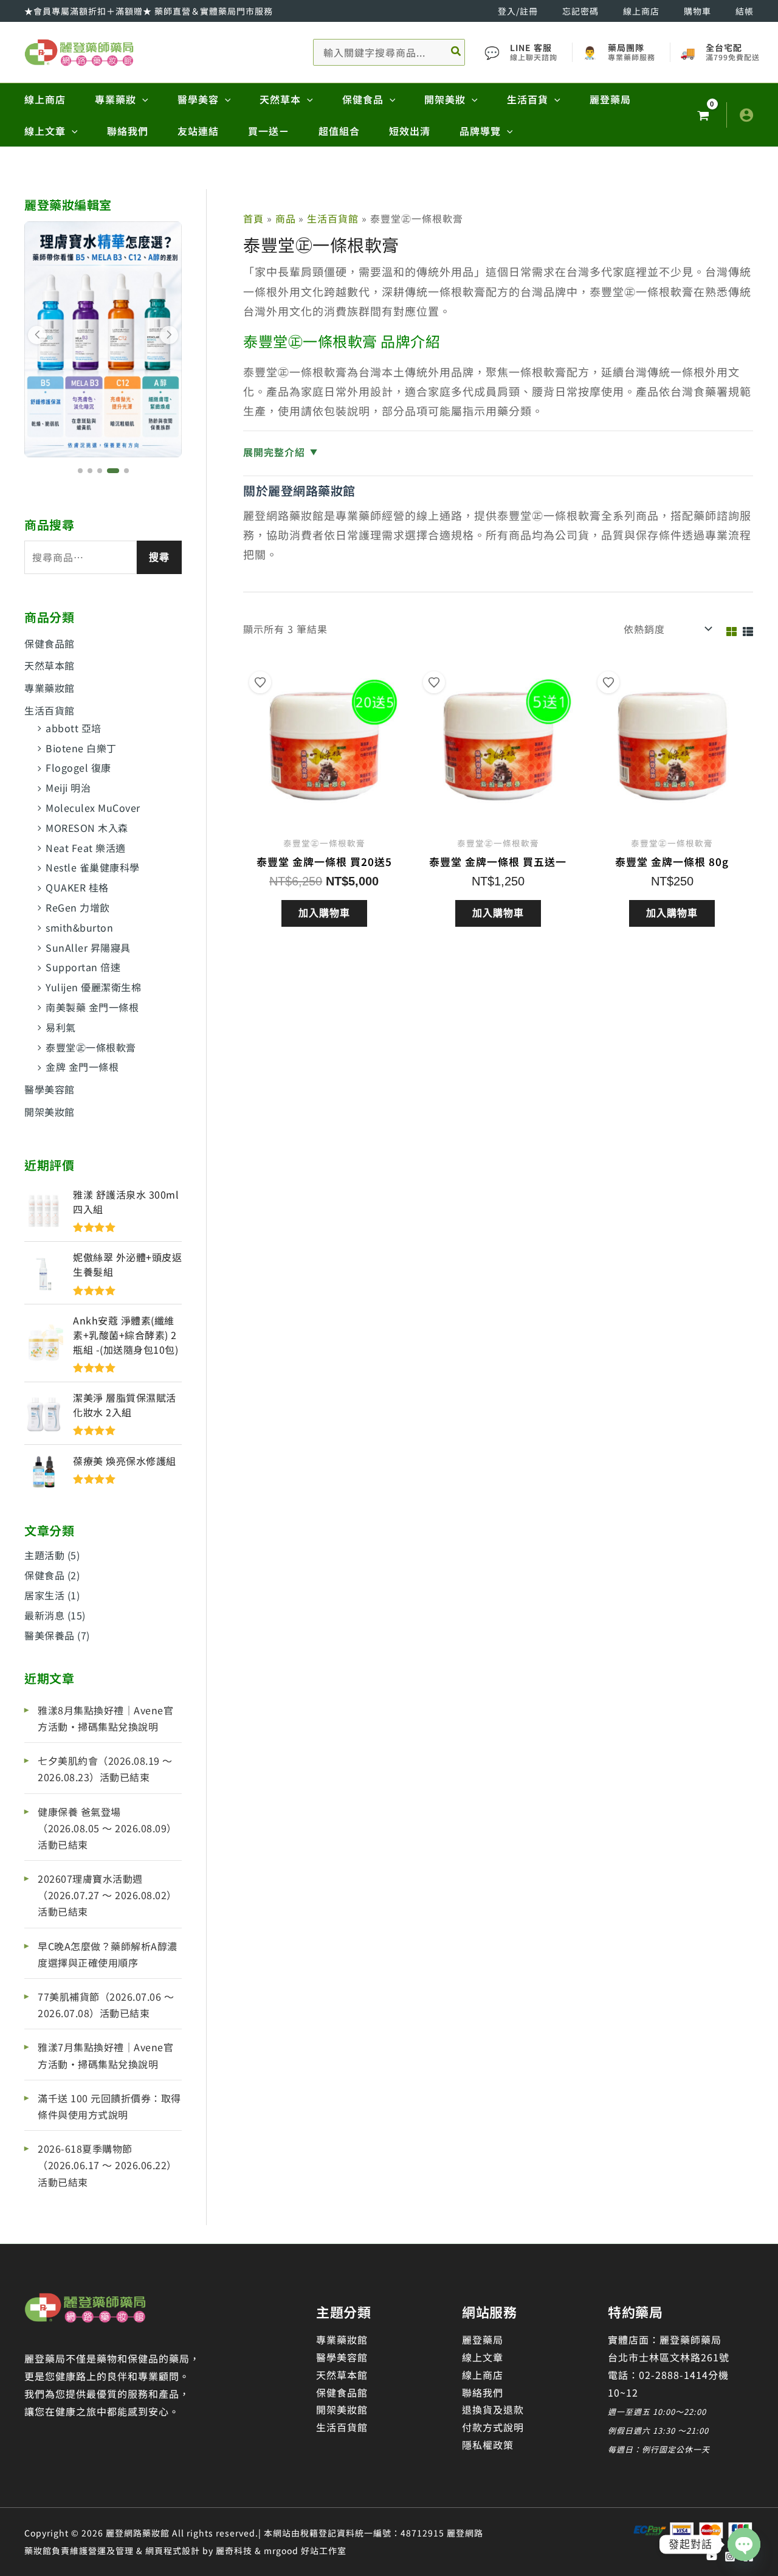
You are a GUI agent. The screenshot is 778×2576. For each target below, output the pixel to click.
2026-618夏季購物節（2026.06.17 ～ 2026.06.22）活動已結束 (107, 2165)
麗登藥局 (483, 2339)
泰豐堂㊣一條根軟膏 (91, 1047)
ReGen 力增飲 (78, 907)
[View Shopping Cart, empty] (703, 115)
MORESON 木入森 (87, 828)
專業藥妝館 (50, 688)
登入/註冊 (518, 11)
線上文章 (483, 2357)
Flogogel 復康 (78, 767)
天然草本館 (50, 665)
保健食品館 (50, 643)
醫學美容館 (50, 1089)
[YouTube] (712, 2557)
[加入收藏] (260, 682)
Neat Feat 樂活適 (86, 848)
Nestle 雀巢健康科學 (93, 867)
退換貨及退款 (493, 2409)
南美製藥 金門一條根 (92, 1007)
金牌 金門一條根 (82, 1067)
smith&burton (79, 927)
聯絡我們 (483, 2392)
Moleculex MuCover (93, 808)
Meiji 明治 (68, 788)
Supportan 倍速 (83, 967)
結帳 (745, 11)
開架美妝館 (50, 1112)
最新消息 (44, 1615)
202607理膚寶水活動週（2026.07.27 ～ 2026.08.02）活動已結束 (107, 1895)
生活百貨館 (50, 710)
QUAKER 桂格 (77, 887)
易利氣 (61, 1027)
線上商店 (641, 11)
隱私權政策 (488, 2445)
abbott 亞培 (74, 728)
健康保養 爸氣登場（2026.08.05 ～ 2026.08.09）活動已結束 (107, 1828)
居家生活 (44, 1595)
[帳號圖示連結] (746, 115)
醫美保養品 (50, 1635)
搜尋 (159, 557)
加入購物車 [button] (324, 913)
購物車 (697, 11)
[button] (142, 99)
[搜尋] (456, 52)
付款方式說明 (493, 2427)
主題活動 (44, 1555)
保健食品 (44, 1575)
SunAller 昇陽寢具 (88, 947)
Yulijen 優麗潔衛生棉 (93, 987)
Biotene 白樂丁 (81, 748)
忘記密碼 (580, 11)
